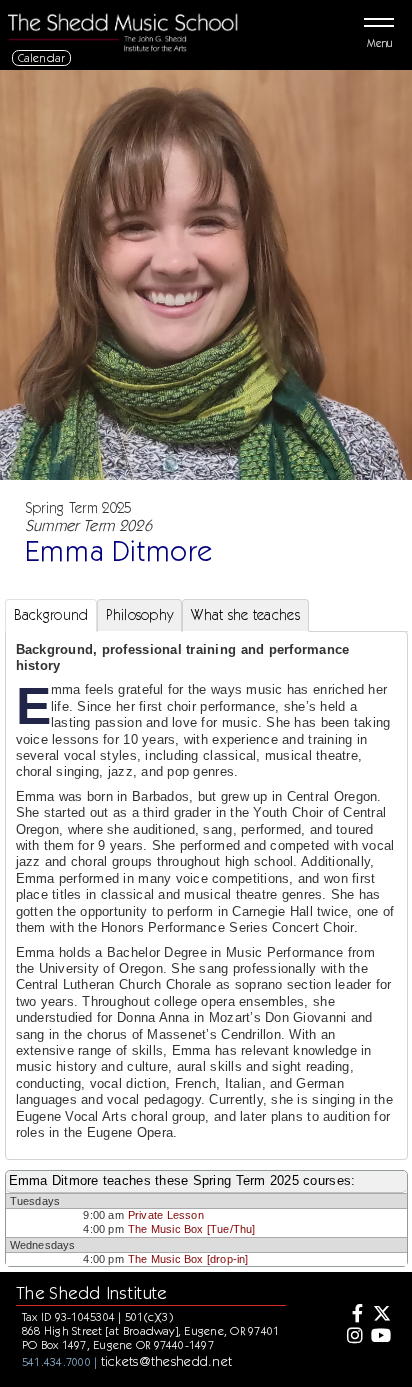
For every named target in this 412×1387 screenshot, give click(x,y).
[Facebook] (353, 1315)
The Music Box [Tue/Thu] (192, 1229)
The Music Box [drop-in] (188, 1259)
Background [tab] (51, 615)
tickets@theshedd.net (167, 1361)
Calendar (42, 57)
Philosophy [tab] (139, 615)
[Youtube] (381, 1337)
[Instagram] (353, 1337)
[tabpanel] (206, 896)
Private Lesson (166, 1215)
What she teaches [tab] (245, 615)
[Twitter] (381, 1315)
